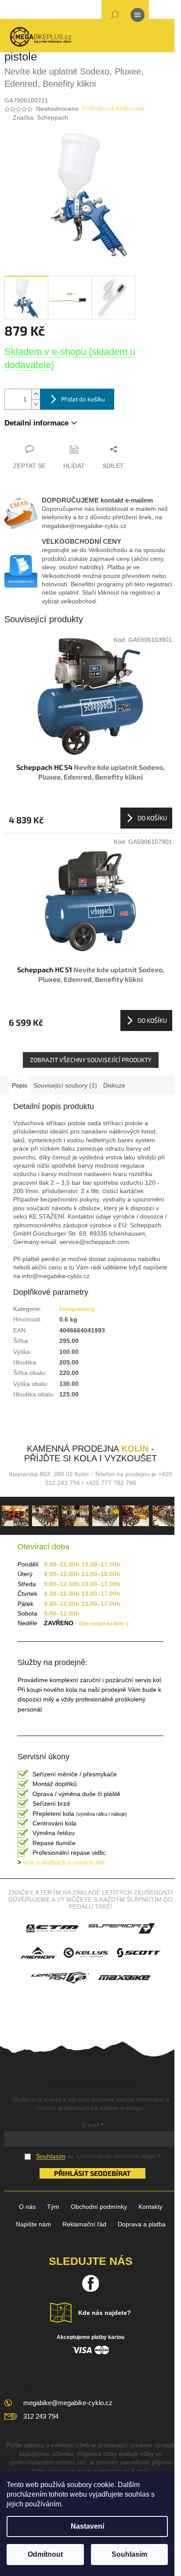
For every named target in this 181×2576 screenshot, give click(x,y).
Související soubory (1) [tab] (65, 1085)
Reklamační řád (84, 2224)
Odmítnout (45, 2554)
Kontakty (150, 2207)
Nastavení (87, 2526)
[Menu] (138, 17)
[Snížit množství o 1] (36, 404)
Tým (53, 2207)
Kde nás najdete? (105, 2313)
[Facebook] (90, 2283)
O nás (27, 2207)
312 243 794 (41, 2416)
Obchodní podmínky (99, 2207)
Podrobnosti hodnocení (113, 109)
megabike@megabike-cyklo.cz (68, 2403)
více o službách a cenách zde (61, 1862)
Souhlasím (129, 2554)
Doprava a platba (142, 2224)
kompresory (77, 1309)
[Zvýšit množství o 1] (36, 394)
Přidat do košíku (83, 399)
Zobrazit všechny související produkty (91, 1060)
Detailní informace (36, 423)
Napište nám (33, 2224)
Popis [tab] (20, 1085)
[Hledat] (115, 17)
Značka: (40, 117)
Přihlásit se (76, 2173)
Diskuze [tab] (114, 1085)
